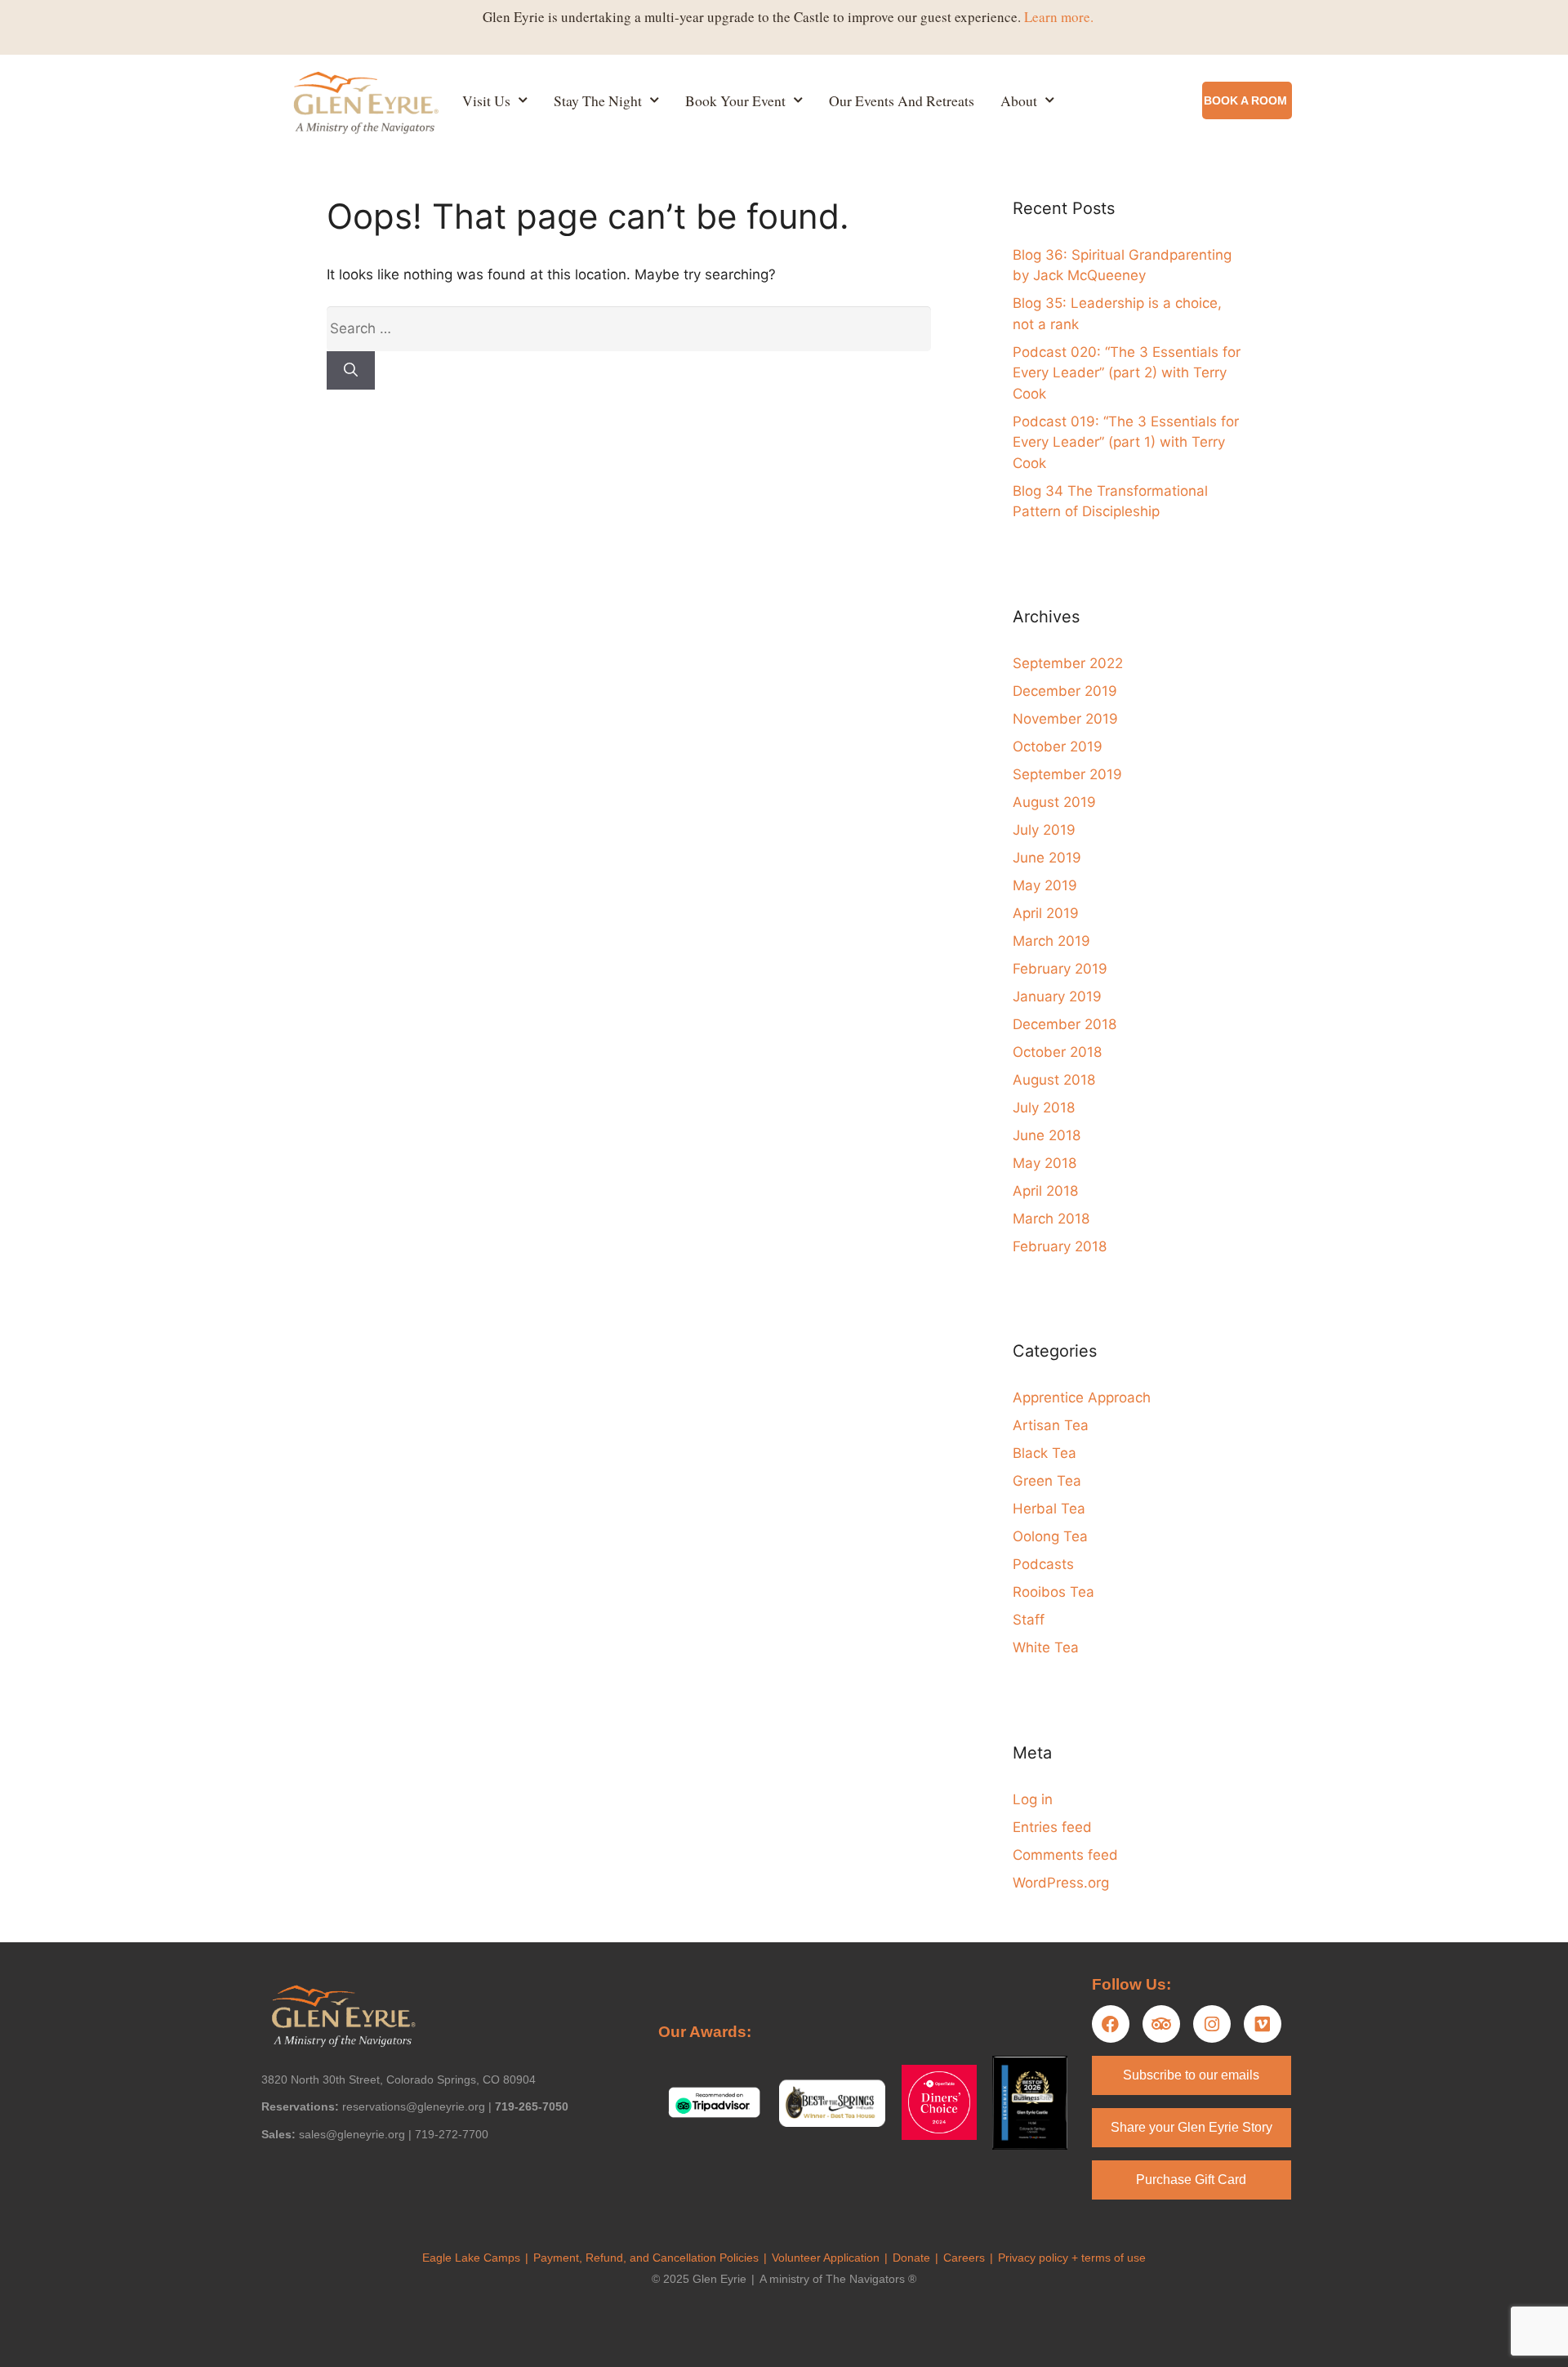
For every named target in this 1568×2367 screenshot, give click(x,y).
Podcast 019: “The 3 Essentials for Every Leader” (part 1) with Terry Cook (1126, 442)
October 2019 (1058, 747)
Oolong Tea (1050, 1536)
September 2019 (1067, 774)
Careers (964, 2258)
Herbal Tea (1049, 1509)
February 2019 (1060, 969)
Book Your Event (735, 100)
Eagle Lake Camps (471, 2258)
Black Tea (1045, 1453)
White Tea (1046, 1647)
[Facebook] (1111, 2024)
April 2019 (1046, 913)
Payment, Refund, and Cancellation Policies (646, 2258)
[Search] (351, 371)
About (1019, 100)
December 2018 (1065, 1024)
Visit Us (486, 100)
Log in (1033, 1799)
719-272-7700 (452, 2134)
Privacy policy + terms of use (1072, 2258)
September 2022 (1068, 663)
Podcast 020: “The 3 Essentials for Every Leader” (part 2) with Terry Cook (1127, 373)
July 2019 (1044, 830)
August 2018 (1054, 1080)
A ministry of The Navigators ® (838, 2279)
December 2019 (1065, 691)
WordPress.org (1061, 1883)
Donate (911, 2258)
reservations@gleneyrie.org (414, 2106)
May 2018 (1045, 1163)
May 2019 (1045, 885)
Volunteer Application (826, 2258)
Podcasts (1043, 1564)
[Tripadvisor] (1161, 2024)
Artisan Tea (1051, 1425)
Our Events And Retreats (902, 100)
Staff (1029, 1620)
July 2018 (1044, 1108)
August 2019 (1054, 802)
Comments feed (1065, 1855)
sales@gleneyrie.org (352, 2134)
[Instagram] (1212, 2024)
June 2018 (1047, 1135)
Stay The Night (598, 100)
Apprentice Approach (1082, 1397)
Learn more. (1059, 17)
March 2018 (1051, 1219)
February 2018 (1060, 1246)
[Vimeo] (1263, 2024)
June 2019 (1047, 858)
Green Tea (1047, 1481)
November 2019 (1065, 719)
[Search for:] (629, 328)
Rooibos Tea (1053, 1592)
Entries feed (1052, 1827)
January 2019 (1057, 996)
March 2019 (1051, 941)
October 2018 (1057, 1052)
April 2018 (1045, 1191)
